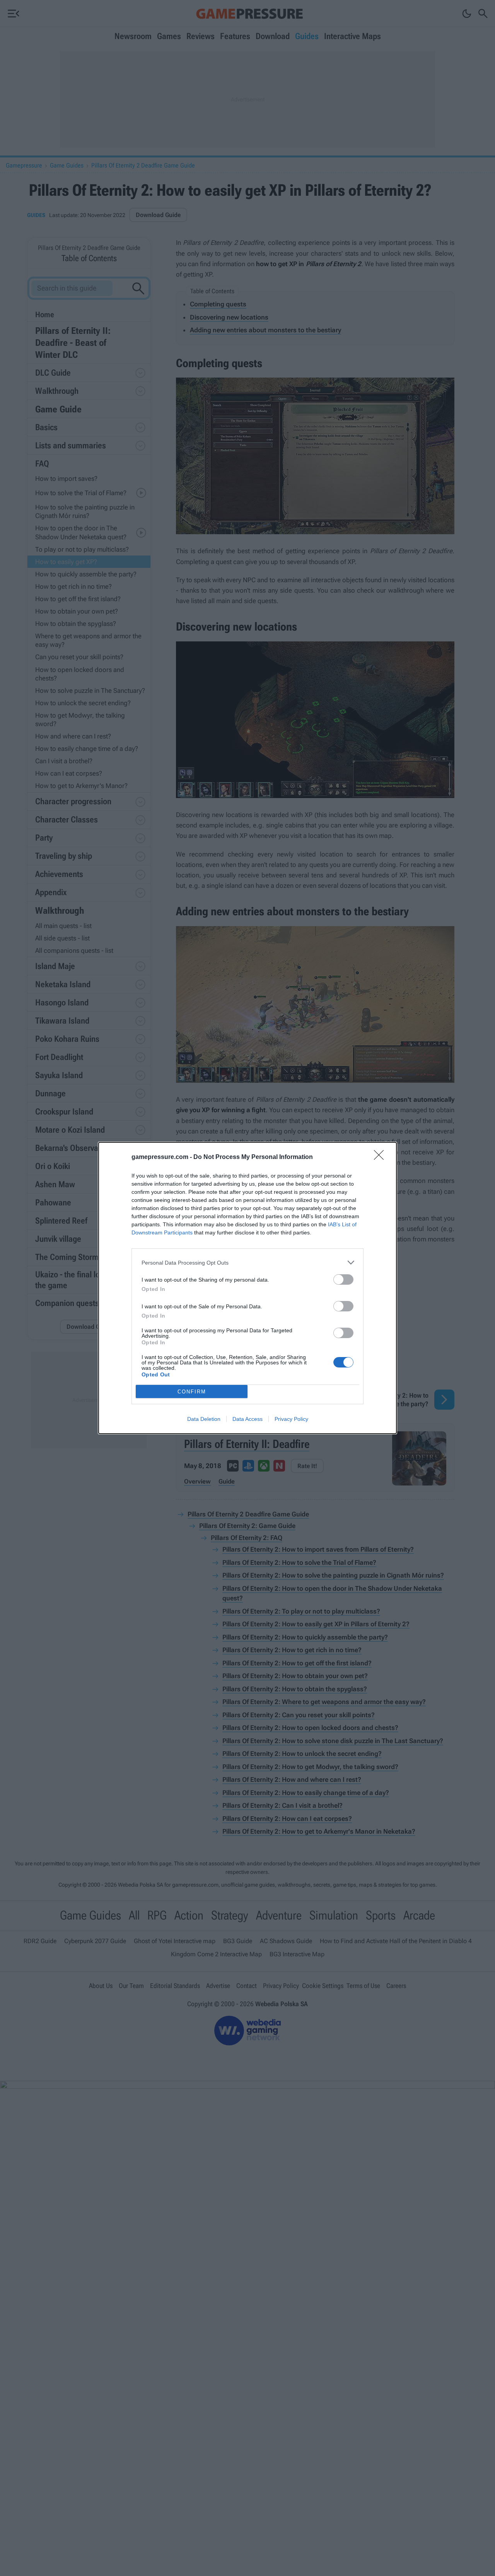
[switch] (343, 1279)
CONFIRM (192, 1392)
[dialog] (247, 1288)
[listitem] (247, 1262)
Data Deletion (204, 1419)
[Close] (381, 1157)
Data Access (247, 1419)
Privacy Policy (291, 1419)
